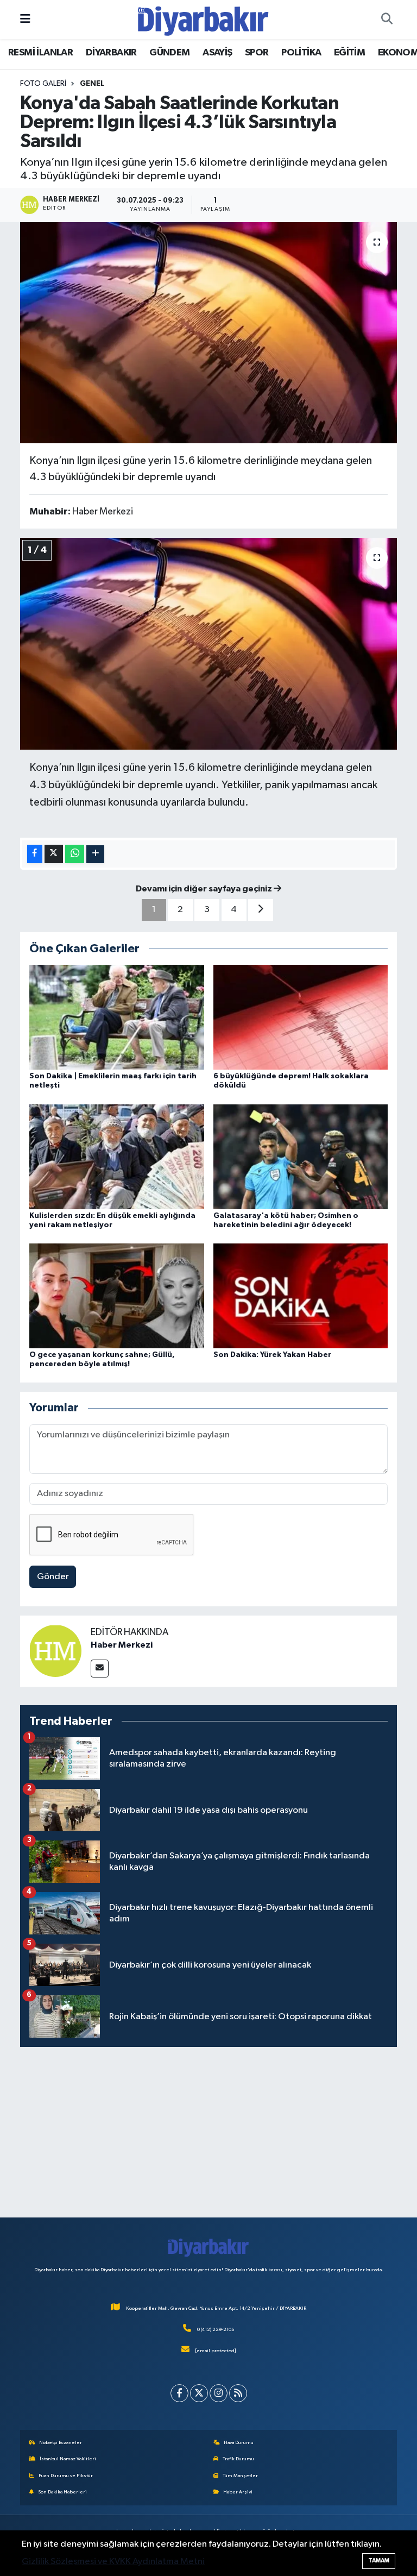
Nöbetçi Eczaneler (61, 2443)
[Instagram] (219, 2393)
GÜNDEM (169, 53)
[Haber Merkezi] (55, 1650)
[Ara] (387, 20)
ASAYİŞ (217, 53)
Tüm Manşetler (240, 2476)
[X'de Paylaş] (54, 854)
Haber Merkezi (122, 1645)
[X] (199, 2393)
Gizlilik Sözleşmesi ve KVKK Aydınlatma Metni (113, 2562)
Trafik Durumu (238, 2459)
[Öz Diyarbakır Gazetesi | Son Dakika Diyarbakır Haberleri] (203, 19)
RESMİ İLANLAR (40, 53)
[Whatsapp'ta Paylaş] (75, 854)
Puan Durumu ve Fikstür (66, 2476)
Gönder (53, 1577)
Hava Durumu (239, 2443)
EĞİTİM (349, 53)
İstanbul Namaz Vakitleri (68, 2459)
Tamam (379, 2561)
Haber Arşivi (238, 2492)
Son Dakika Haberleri (62, 2492)
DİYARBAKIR (111, 53)
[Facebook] (179, 2393)
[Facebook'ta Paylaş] (35, 854)
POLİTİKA (301, 53)
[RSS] (238, 2393)
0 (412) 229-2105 (216, 2330)
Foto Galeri (43, 84)
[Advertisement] (209, 2132)
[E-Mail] (100, 1669)
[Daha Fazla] (95, 854)
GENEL (92, 84)
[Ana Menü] (25, 19)
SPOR (257, 53)
